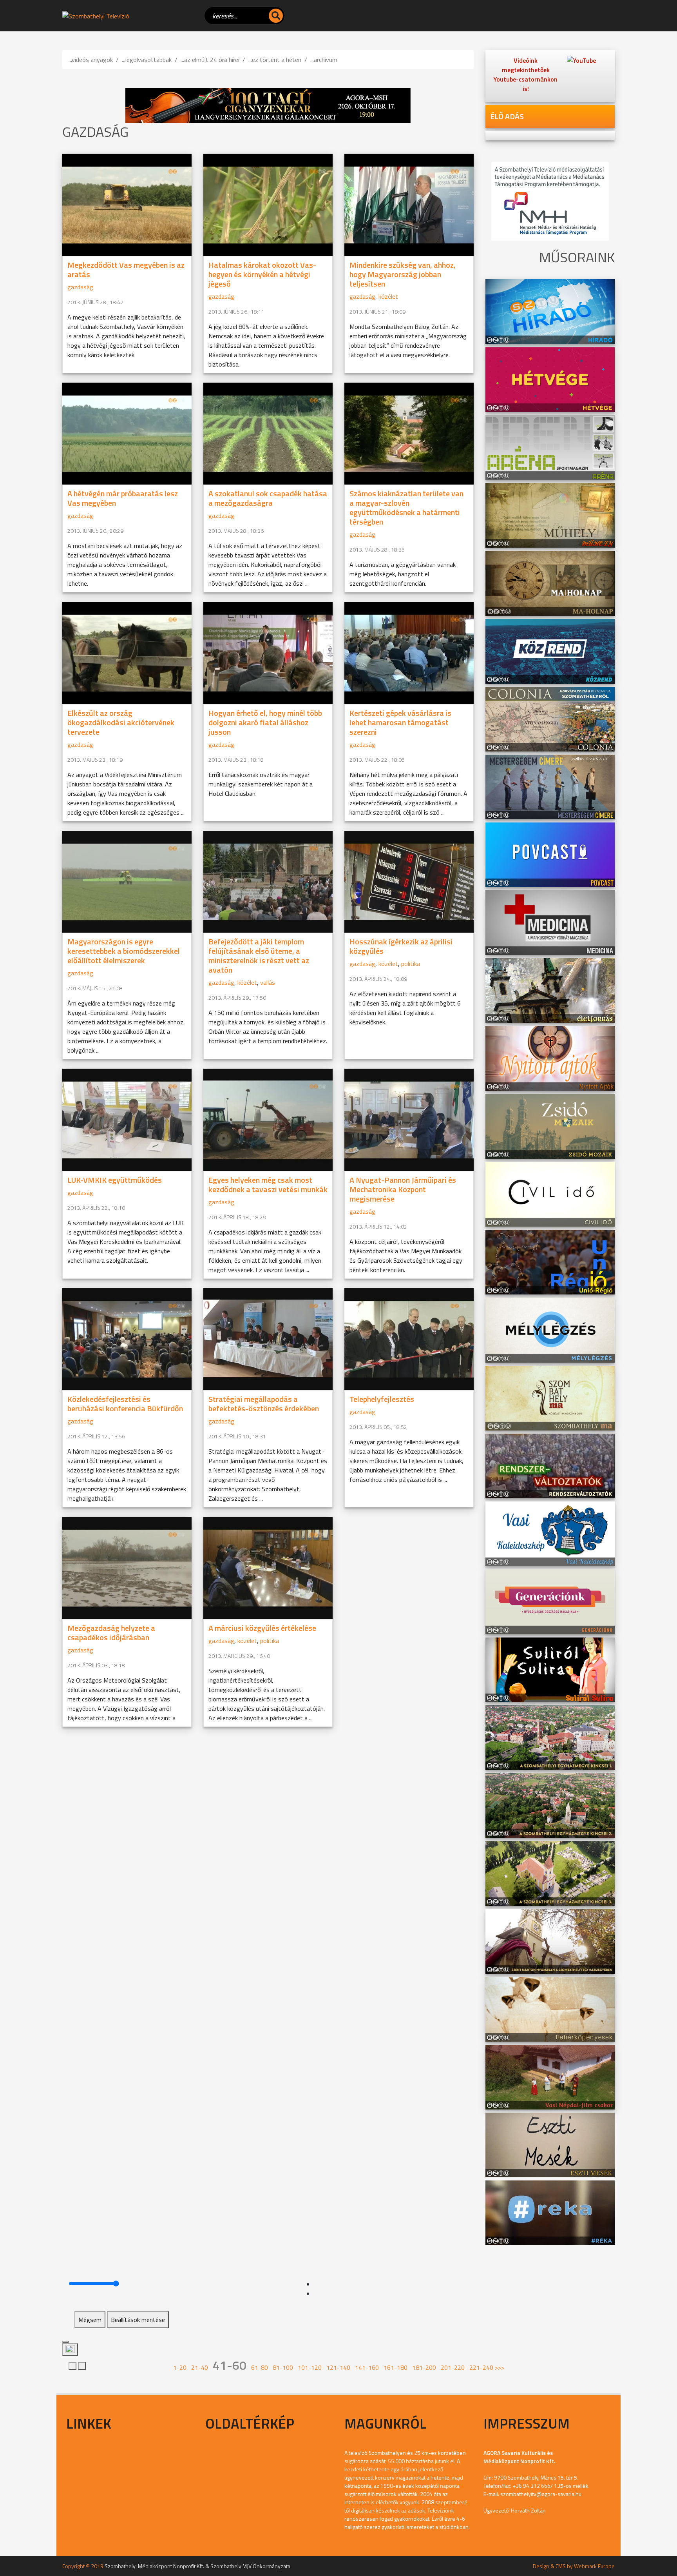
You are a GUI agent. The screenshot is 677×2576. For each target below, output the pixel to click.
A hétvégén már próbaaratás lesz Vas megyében (123, 498)
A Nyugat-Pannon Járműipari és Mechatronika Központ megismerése (403, 1189)
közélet (388, 296)
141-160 (367, 2367)
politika (411, 964)
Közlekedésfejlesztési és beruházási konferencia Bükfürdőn (125, 1404)
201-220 (453, 2367)
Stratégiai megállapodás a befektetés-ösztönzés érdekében (264, 1404)
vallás (268, 982)
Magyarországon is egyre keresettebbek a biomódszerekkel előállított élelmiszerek (124, 951)
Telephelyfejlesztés (382, 1399)
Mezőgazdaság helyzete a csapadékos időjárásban (111, 1633)
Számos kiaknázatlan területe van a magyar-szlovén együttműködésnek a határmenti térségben (406, 507)
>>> (500, 2367)
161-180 (396, 2367)
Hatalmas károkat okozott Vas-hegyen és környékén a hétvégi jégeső (262, 274)
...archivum (324, 60)
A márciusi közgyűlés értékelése (262, 1628)
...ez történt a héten (275, 60)
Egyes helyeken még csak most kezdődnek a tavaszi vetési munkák (268, 1185)
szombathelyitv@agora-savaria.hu (541, 2494)
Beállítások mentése (138, 2320)
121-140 (338, 2367)
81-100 (283, 2367)
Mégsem (90, 2320)
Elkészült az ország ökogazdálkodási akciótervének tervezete (121, 722)
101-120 (310, 2367)
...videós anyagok (91, 60)
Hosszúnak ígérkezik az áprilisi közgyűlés (401, 946)
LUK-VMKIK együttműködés (115, 1180)
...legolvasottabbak (147, 60)
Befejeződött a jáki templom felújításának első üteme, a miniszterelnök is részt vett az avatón (259, 956)
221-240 (481, 2367)
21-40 (200, 2367)
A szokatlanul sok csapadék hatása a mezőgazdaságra (268, 498)
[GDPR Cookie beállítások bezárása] (65, 2342)
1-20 (180, 2367)
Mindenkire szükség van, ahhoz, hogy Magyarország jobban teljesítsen (403, 274)
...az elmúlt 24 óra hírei (210, 60)
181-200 (424, 2367)
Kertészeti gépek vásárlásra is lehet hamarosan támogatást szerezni (400, 722)
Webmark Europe (594, 2566)
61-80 (260, 2367)
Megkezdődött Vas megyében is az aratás (126, 270)
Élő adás (507, 116)
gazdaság (80, 287)
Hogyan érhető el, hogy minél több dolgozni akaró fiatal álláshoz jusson (265, 722)
